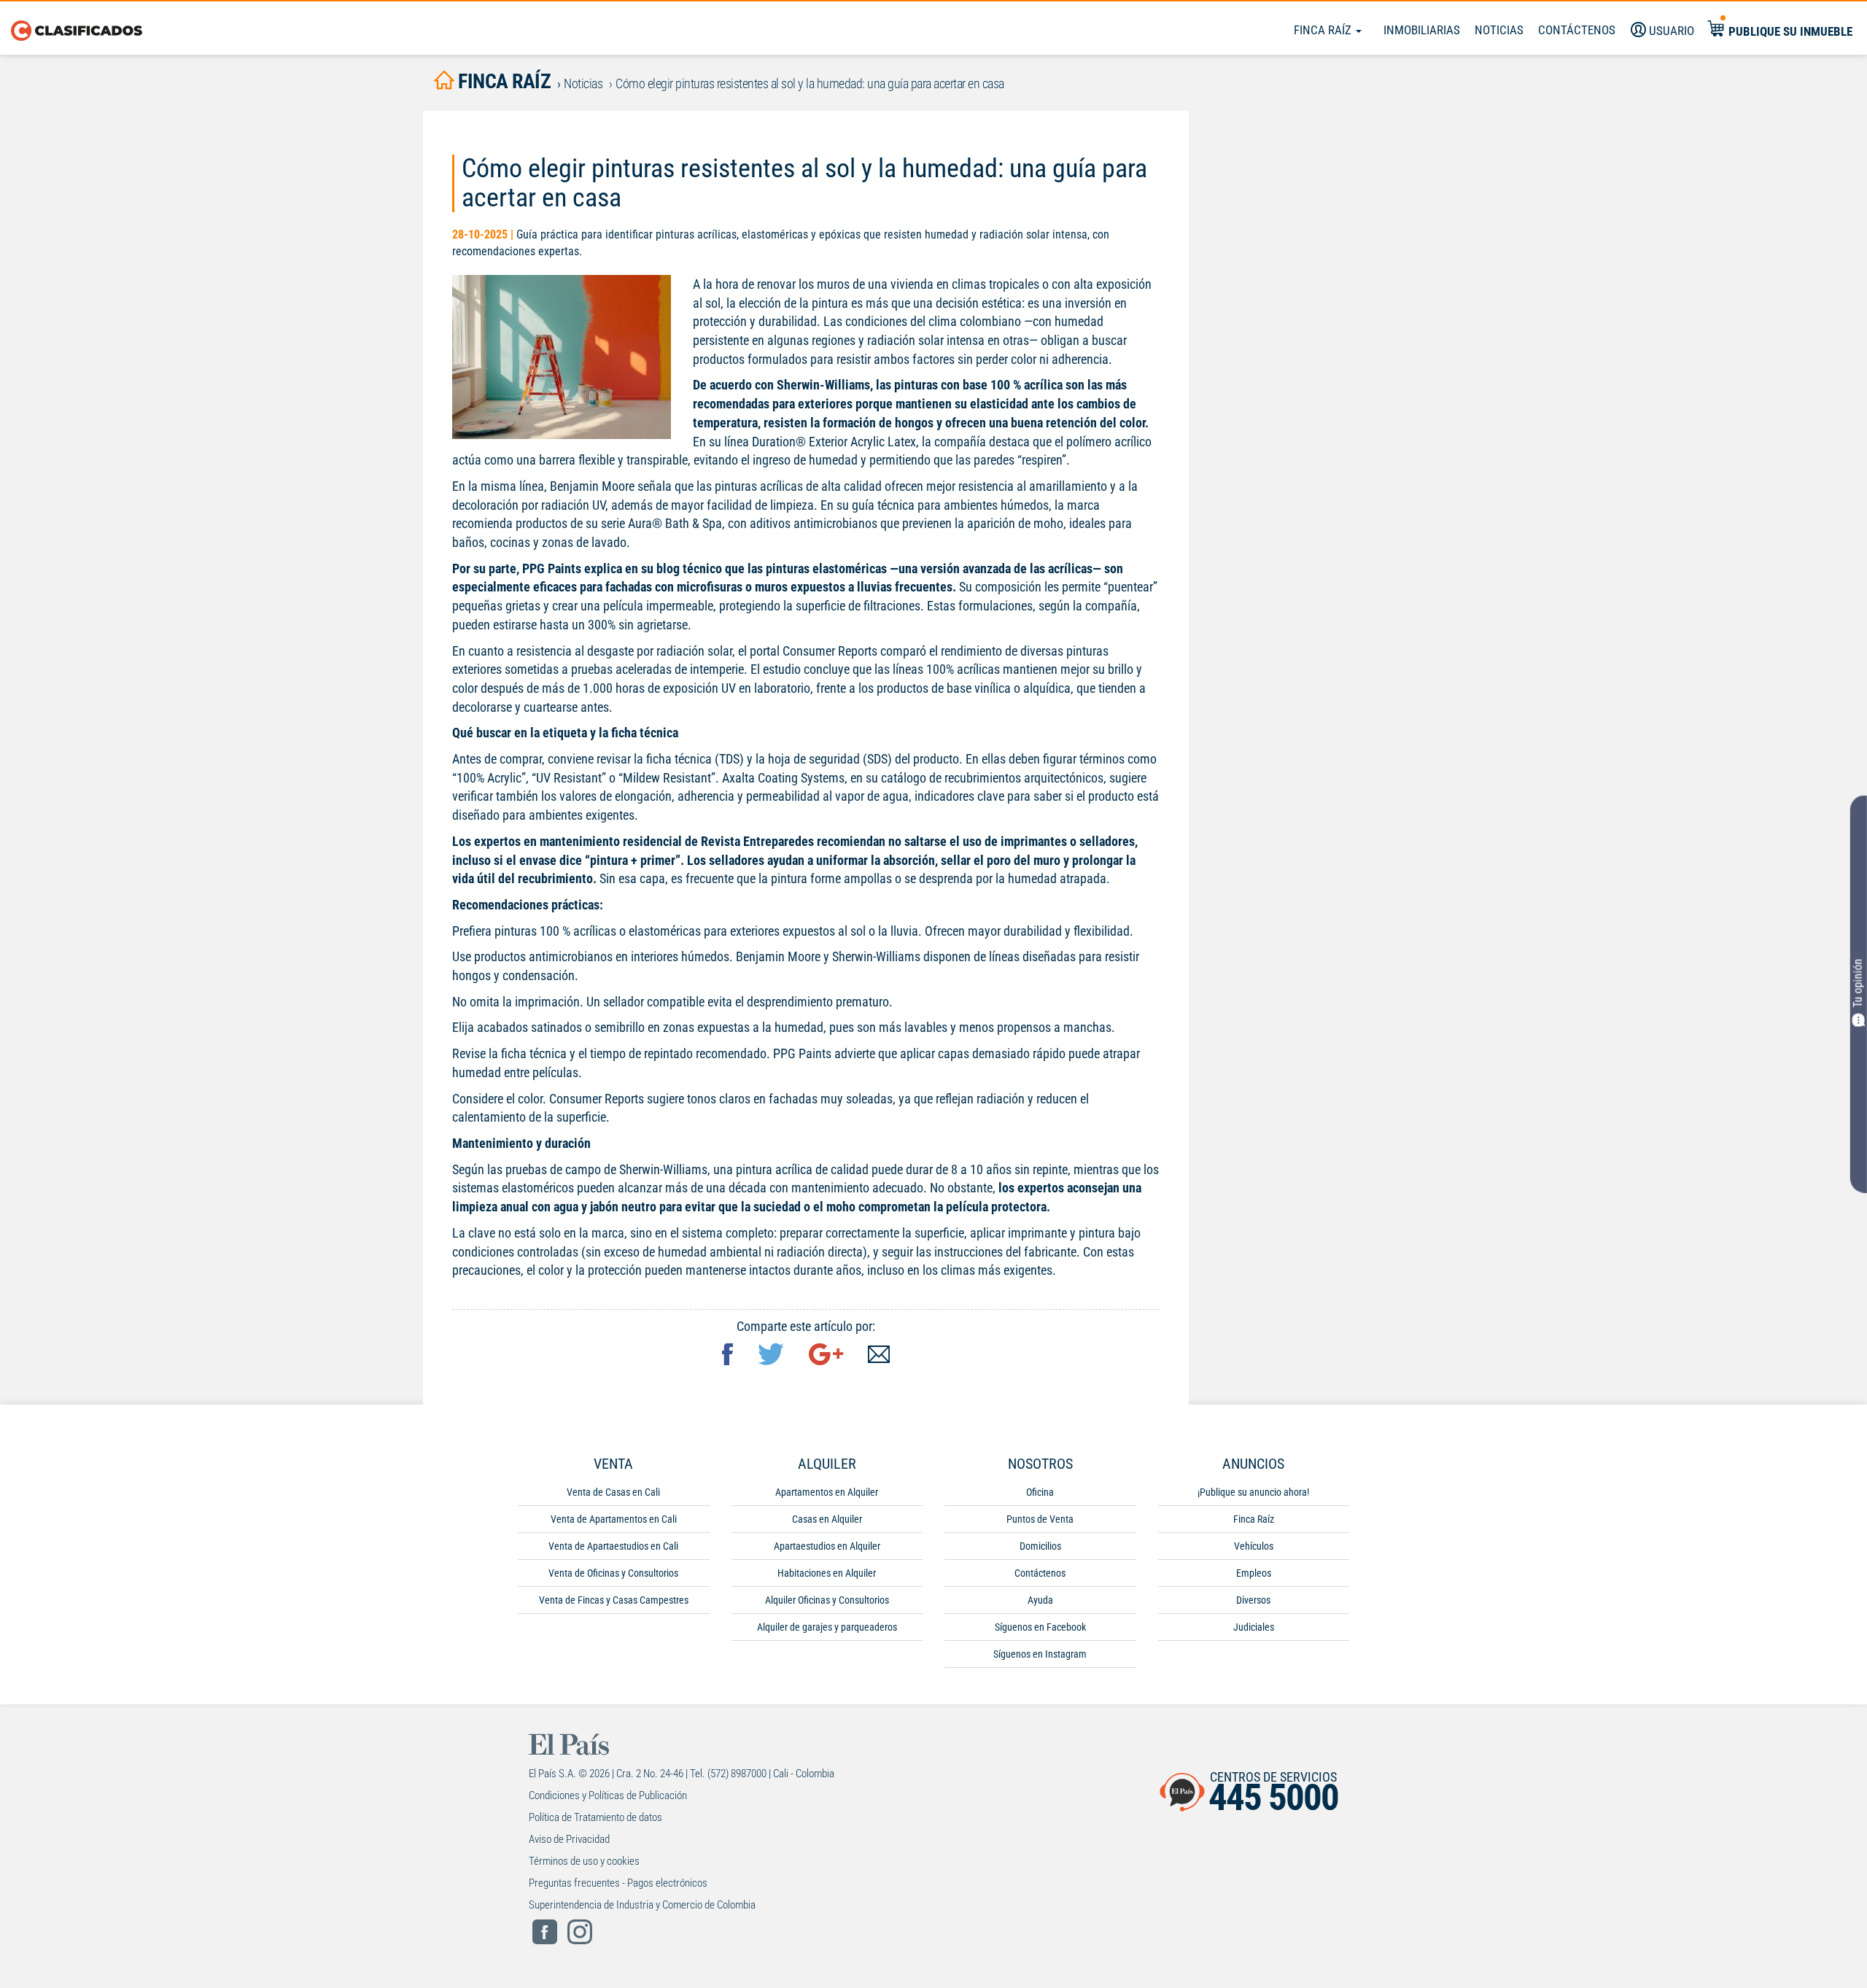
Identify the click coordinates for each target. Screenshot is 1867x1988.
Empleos (1254, 1573)
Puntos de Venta (1040, 1519)
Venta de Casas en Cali (613, 1492)
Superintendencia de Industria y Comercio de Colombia (642, 1905)
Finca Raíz (1324, 30)
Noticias (1499, 30)
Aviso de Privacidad (569, 1839)
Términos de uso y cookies (584, 1861)
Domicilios (1040, 1546)
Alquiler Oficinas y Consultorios (827, 1600)
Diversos (1253, 1600)
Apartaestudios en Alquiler (827, 1546)
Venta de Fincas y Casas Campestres (614, 1600)
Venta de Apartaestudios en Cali (613, 1546)
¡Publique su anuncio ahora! (1253, 1492)
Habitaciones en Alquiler (827, 1573)
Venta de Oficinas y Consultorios (613, 1573)
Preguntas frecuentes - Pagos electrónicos (618, 1883)
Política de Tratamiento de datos (595, 1817)
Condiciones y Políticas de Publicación (608, 1795)
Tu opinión (1858, 983)
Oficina (1040, 1492)
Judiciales (1254, 1627)
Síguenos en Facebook (1040, 1627)
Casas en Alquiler (827, 1519)
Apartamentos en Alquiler (827, 1492)
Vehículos (1254, 1546)
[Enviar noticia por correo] (879, 1356)
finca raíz (502, 81)
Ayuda (1040, 1600)
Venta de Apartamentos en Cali (614, 1519)
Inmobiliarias (1422, 30)
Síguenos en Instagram (1040, 1654)
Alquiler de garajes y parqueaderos (827, 1627)
